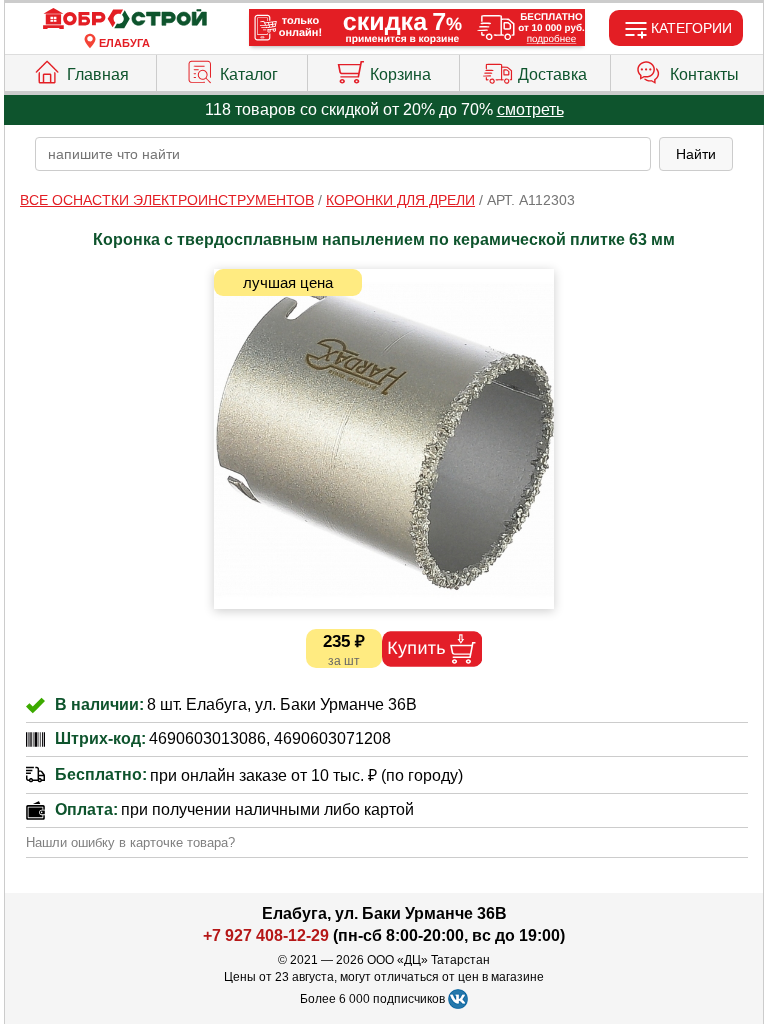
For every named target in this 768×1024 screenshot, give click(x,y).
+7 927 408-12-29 (266, 935)
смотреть (530, 109)
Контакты (704, 74)
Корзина (400, 74)
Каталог (249, 74)
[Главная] (125, 19)
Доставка (552, 74)
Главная (98, 74)
